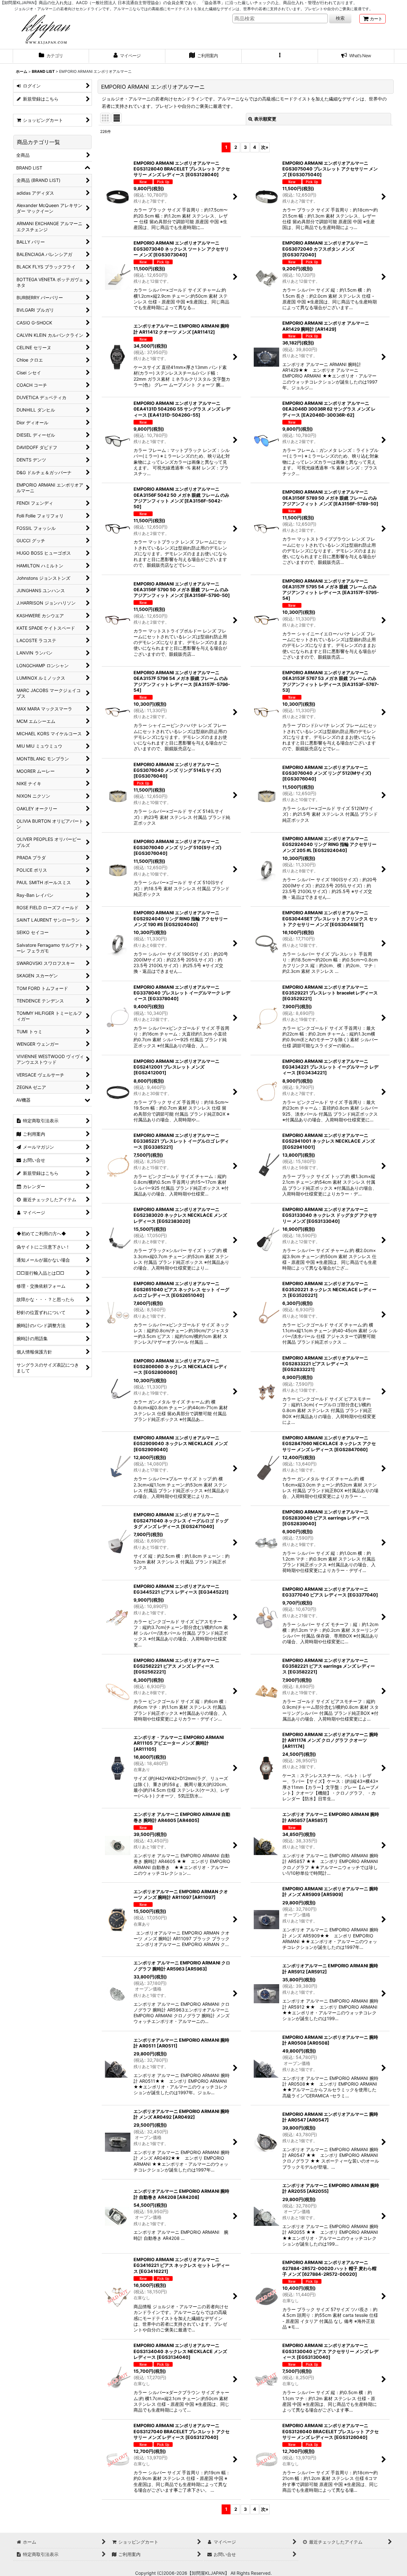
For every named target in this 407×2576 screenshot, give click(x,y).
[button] (280, 56)
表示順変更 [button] (265, 119)
